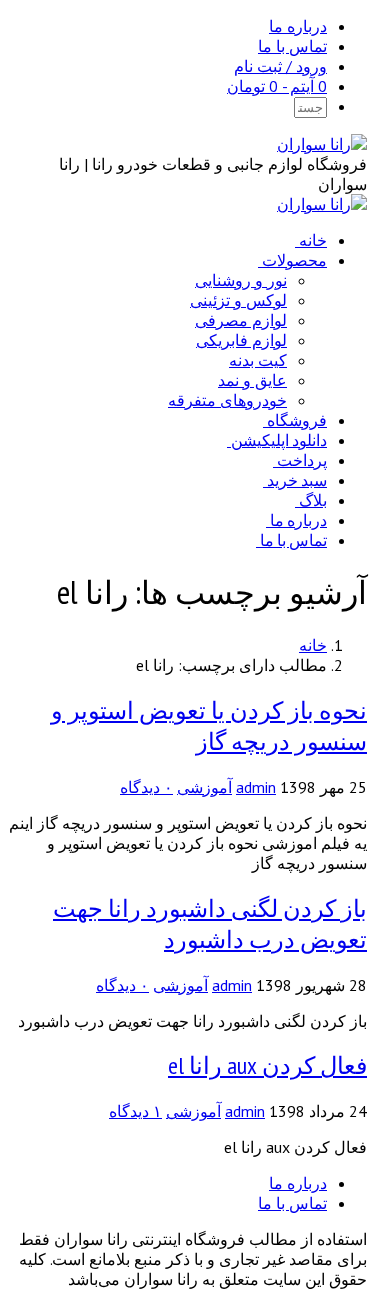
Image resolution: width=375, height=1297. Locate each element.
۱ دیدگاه (135, 1111)
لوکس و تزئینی (238, 300)
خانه (313, 240)
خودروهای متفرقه (227, 400)
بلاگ (313, 500)
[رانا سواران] (322, 144)
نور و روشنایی (241, 280)
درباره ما (298, 26)
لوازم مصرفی (241, 320)
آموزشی (204, 787)
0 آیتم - (277, 86)
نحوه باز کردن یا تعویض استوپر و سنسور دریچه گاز (209, 726)
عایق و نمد (252, 380)
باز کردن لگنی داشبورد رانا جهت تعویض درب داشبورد (210, 924)
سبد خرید (297, 480)
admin (256, 787)
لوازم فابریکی (241, 340)
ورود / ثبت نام (280, 66)
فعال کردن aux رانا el (267, 1065)
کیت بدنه (258, 360)
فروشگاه (297, 420)
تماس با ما (292, 46)
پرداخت (302, 460)
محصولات (294, 260)
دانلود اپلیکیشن (279, 440)
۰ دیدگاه (146, 787)
